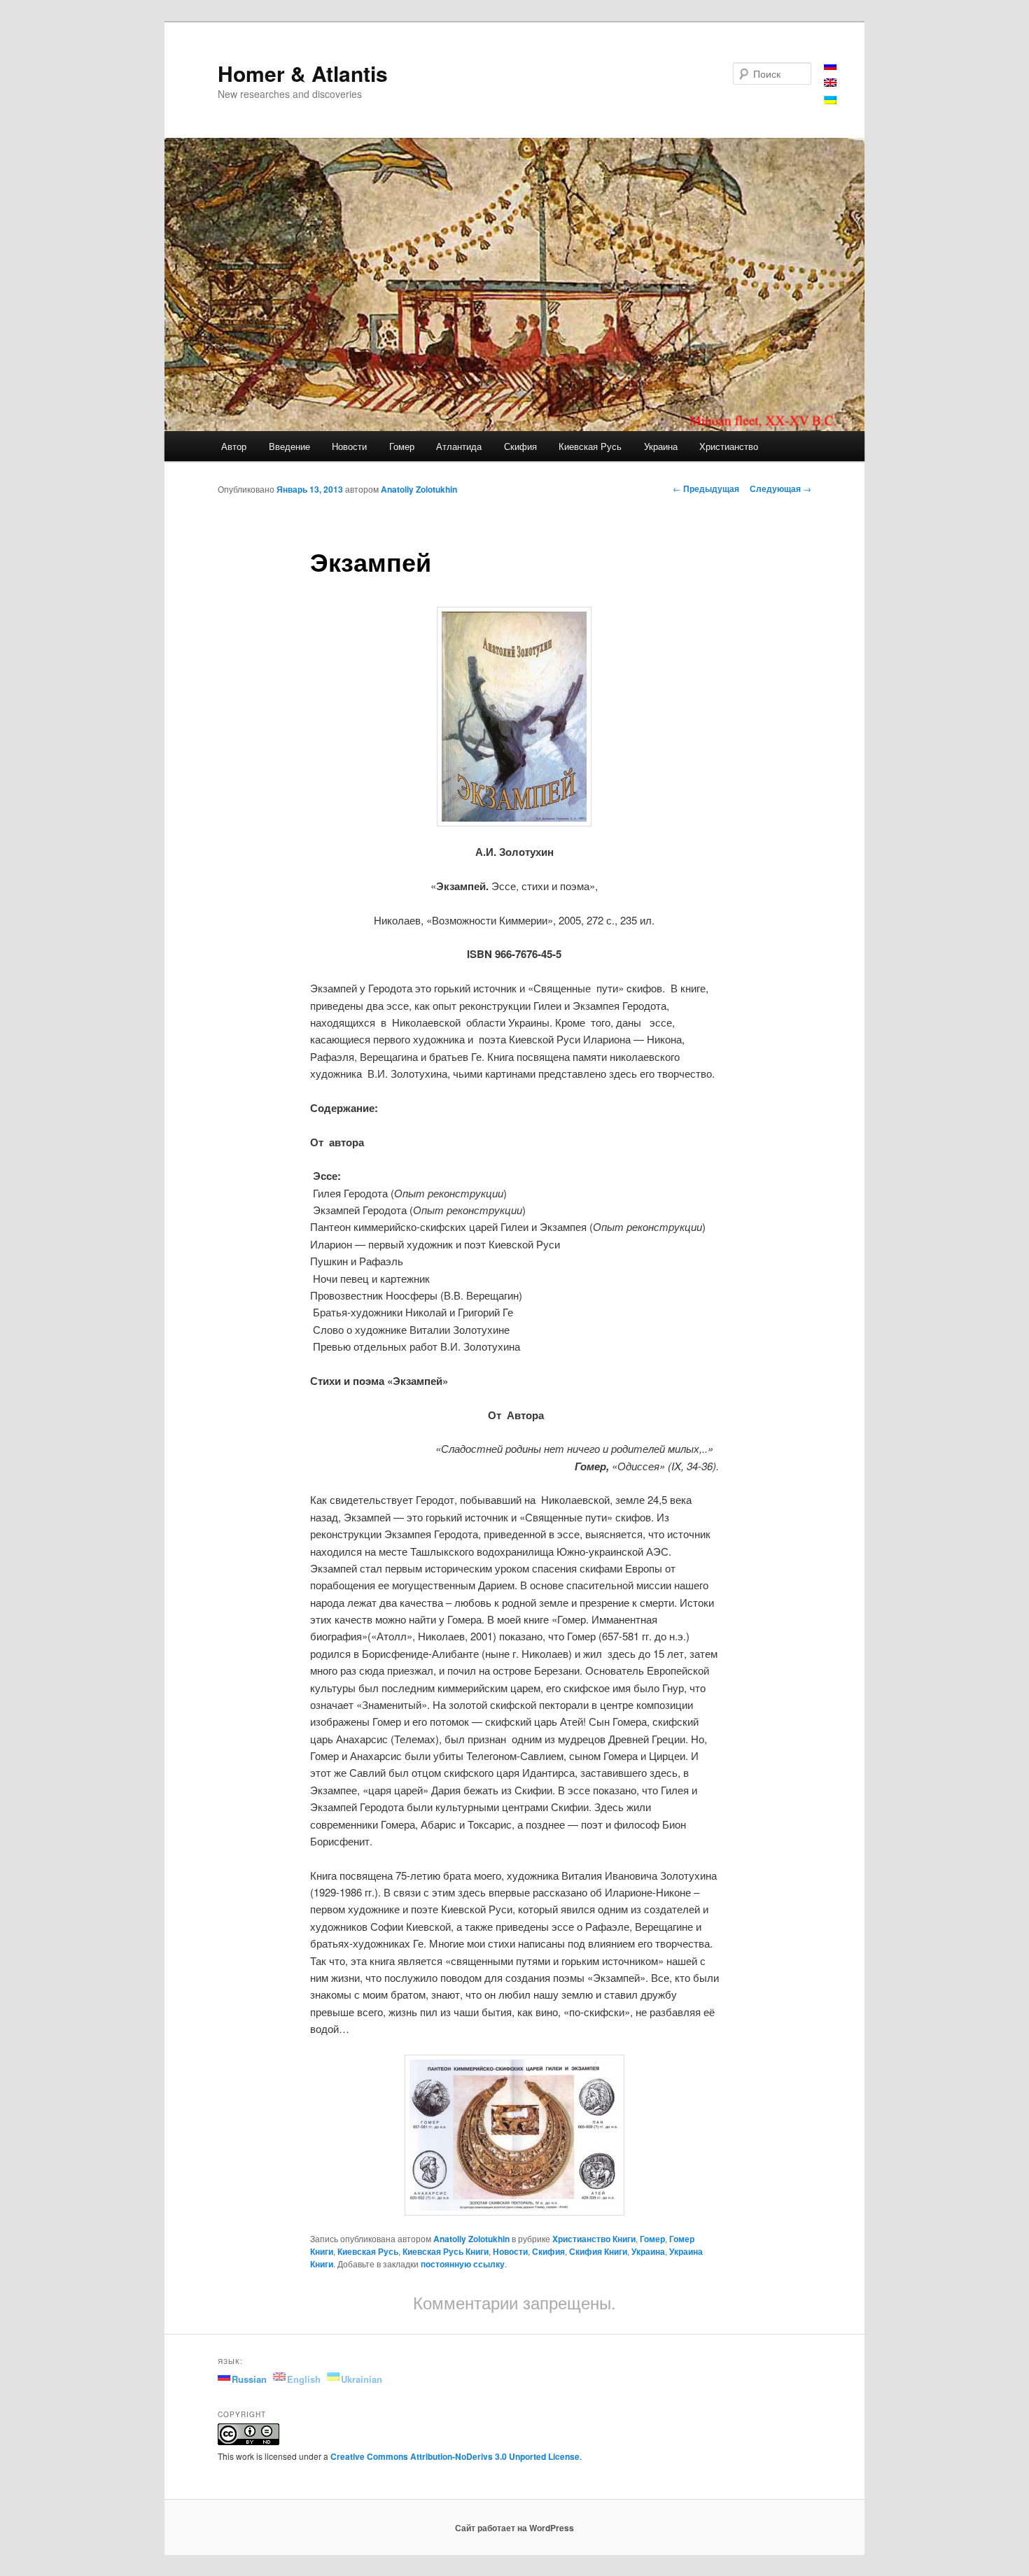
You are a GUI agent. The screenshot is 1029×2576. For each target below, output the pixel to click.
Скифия (520, 446)
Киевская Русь (590, 446)
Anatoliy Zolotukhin (419, 489)
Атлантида (459, 446)
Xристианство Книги (594, 2239)
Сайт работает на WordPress (514, 2528)
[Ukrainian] (830, 100)
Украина (661, 446)
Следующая (780, 488)
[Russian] (830, 65)
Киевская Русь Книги (446, 2251)
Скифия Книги (598, 2251)
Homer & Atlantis (303, 73)
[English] (830, 82)
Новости (349, 446)
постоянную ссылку (463, 2264)
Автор (234, 446)
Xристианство (729, 446)
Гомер (402, 446)
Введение (289, 446)
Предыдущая (706, 488)
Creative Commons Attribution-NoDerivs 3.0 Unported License (455, 2456)
